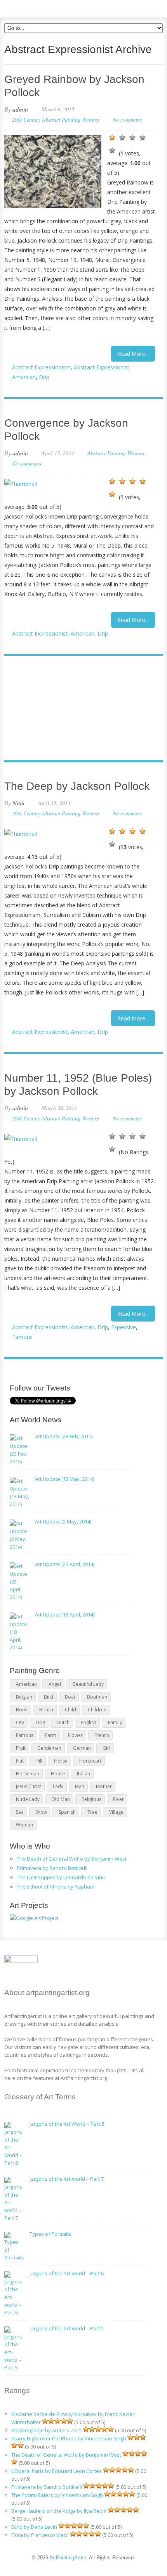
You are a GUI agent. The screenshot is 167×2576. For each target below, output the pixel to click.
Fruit (21, 1748)
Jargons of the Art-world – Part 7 (67, 2179)
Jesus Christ (29, 1786)
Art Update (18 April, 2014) (65, 1615)
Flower (75, 1735)
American (24, 377)
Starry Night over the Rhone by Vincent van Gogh (69, 2438)
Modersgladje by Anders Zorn (46, 2430)
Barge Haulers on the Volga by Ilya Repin (59, 2511)
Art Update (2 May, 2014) (63, 1521)
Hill (39, 1761)
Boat (70, 1697)
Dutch (63, 1722)
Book (22, 1710)
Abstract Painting (61, 120)
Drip (44, 377)
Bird (49, 1697)
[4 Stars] (143, 138)
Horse (61, 1761)
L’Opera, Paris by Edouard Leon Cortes (57, 2471)
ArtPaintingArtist (34, 8)
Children (97, 1710)
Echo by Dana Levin (34, 2527)
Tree (92, 1812)
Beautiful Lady (88, 1684)
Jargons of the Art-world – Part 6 (67, 2273)
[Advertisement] (80, 709)
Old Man (61, 1799)
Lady (58, 1786)
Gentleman (49, 1748)
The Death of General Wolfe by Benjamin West (72, 1859)
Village (116, 1812)
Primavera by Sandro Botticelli (52, 1868)
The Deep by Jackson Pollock (77, 786)
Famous (22, 1337)
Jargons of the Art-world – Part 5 (67, 2328)
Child (70, 1710)
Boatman (97, 1697)
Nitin (18, 803)
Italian (83, 1774)
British (46, 1710)
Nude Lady (28, 1799)
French (102, 1735)
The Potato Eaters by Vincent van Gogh (57, 2495)
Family (115, 1722)
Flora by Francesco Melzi (40, 2535)
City (20, 1722)
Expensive (124, 1327)
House (58, 1774)
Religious (91, 1799)
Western (90, 120)
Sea (20, 1812)
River (118, 1799)
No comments (127, 120)
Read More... (133, 354)
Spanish (67, 1812)
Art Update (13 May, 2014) (64, 1479)
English (89, 1722)
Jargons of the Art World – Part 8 (67, 2124)
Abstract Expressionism (41, 367)
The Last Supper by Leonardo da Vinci (61, 1877)
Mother (104, 1786)
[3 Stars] (132, 138)
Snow (41, 1812)
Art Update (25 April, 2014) (65, 1564)
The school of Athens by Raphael (56, 1887)
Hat (20, 1761)
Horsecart (90, 1761)
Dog (40, 1722)
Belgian (24, 1697)
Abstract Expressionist (102, 367)
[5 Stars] (112, 150)
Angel (55, 1684)
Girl (106, 1748)
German (82, 1748)
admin (20, 109)
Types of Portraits (50, 2234)
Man (80, 1786)
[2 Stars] (122, 138)
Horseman (28, 1774)
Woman (24, 1825)
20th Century (26, 120)
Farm (51, 1735)
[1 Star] (112, 138)
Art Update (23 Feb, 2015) (64, 1436)
